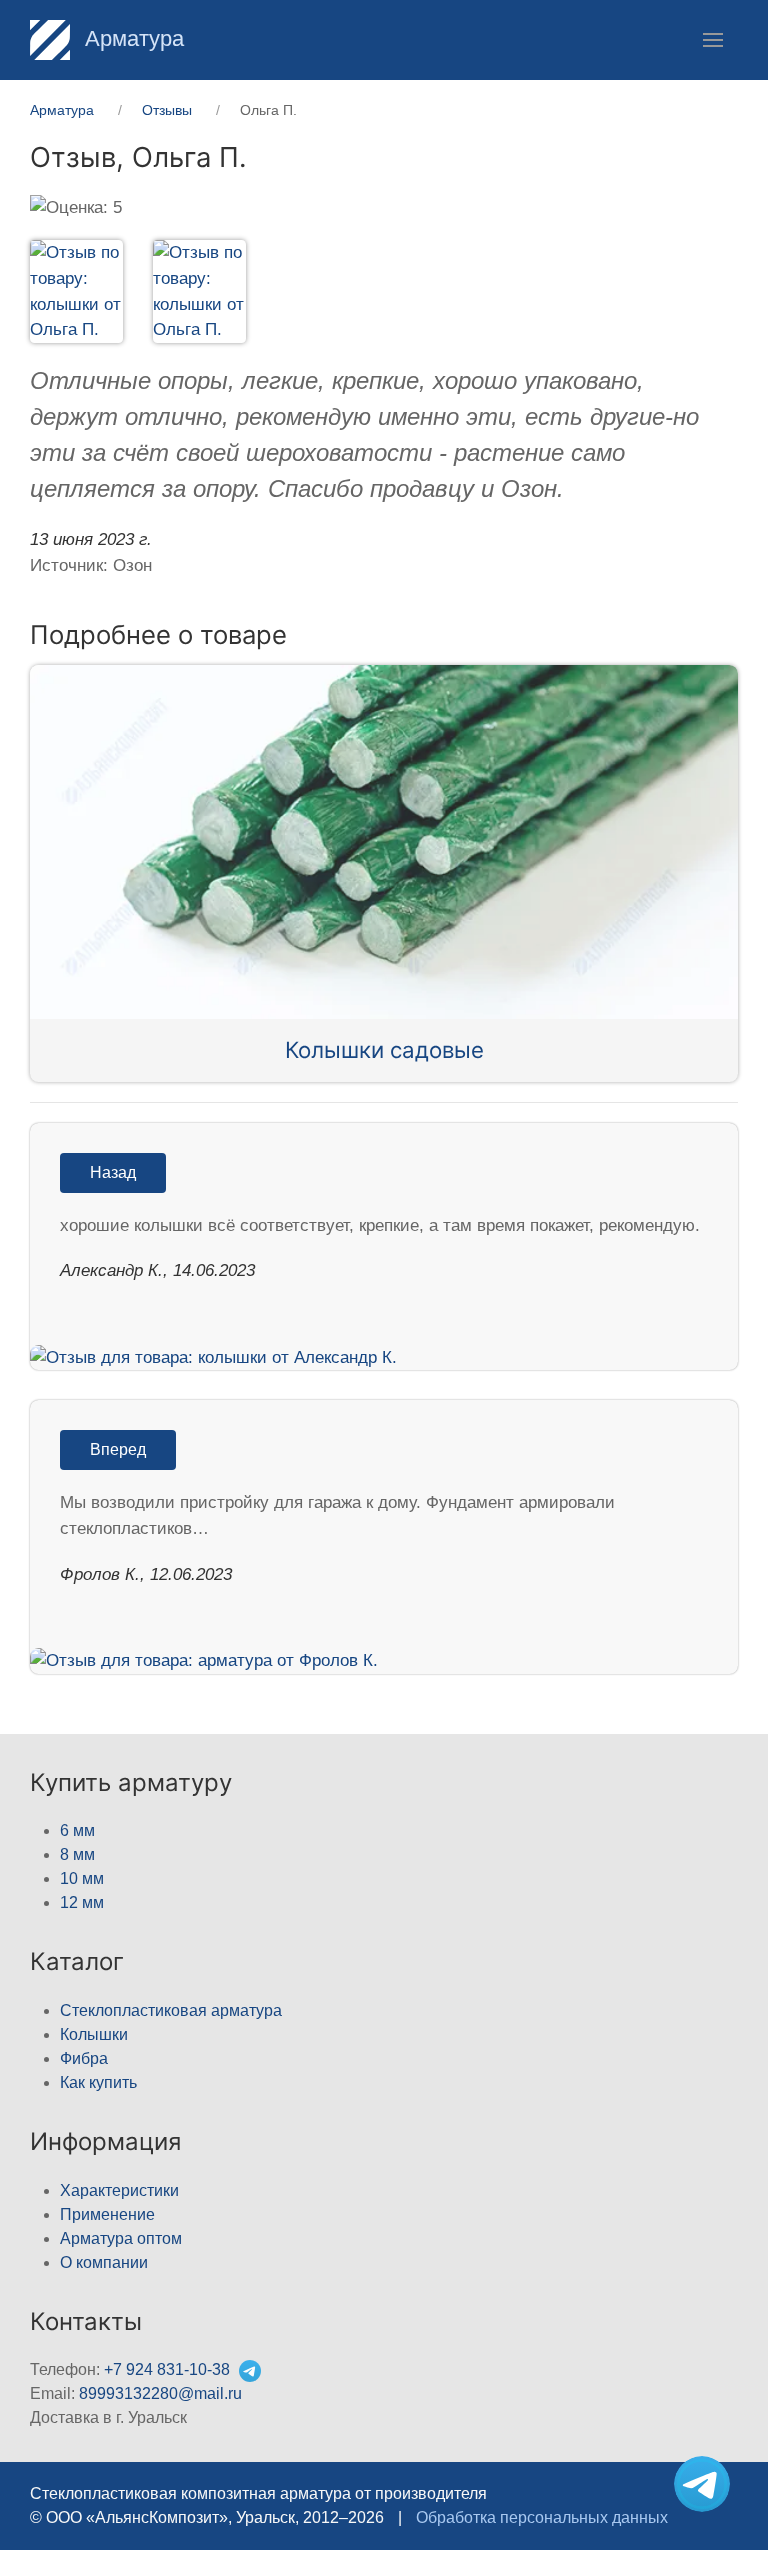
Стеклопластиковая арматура (171, 2010)
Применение (107, 2214)
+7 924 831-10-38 (167, 2369)
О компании (104, 2262)
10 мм (82, 1878)
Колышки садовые (384, 1049)
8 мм (77, 1854)
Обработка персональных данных (542, 2517)
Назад (113, 1172)
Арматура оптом (121, 2238)
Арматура (131, 38)
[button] (713, 40)
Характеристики (119, 2190)
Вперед (118, 1449)
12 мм (82, 1902)
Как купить (98, 2082)
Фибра (84, 2058)
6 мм (77, 1830)
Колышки (94, 2034)
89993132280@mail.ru (160, 2393)
